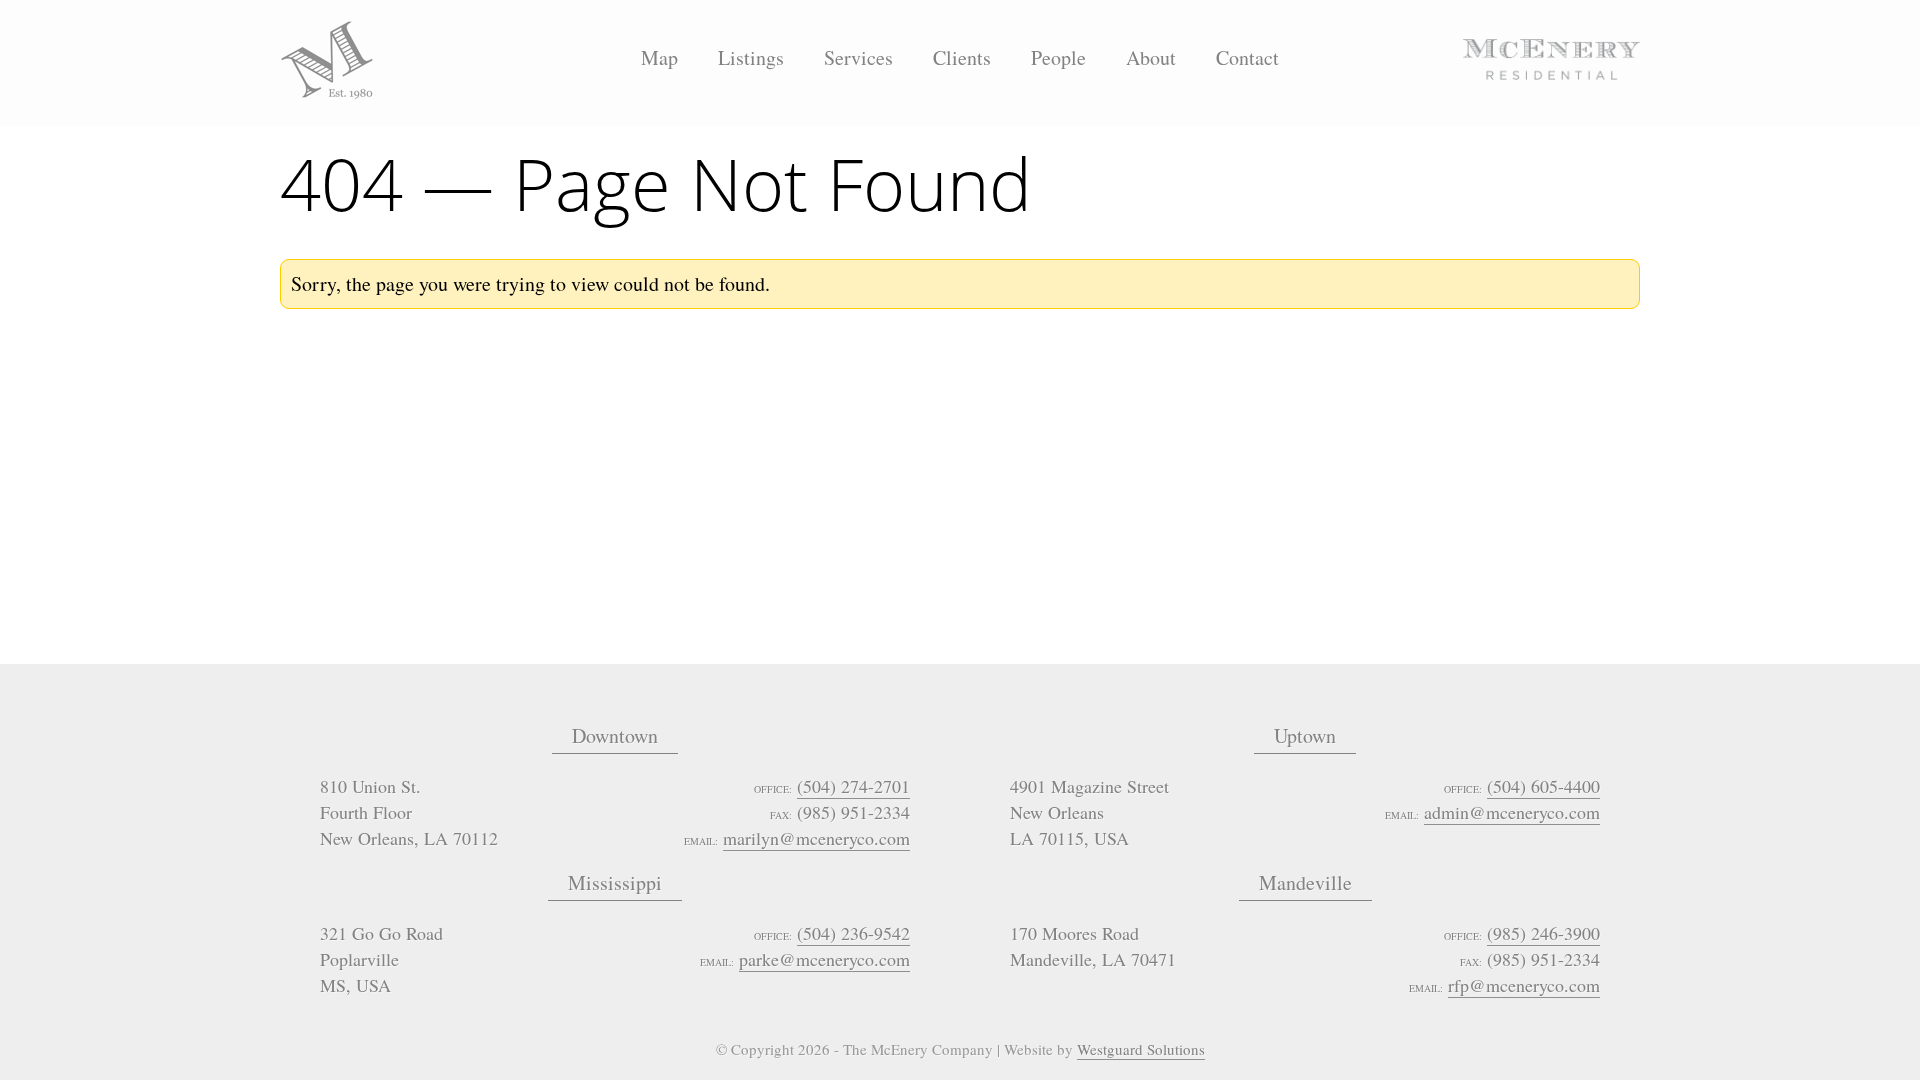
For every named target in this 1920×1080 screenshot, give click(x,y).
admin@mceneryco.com (1512, 812)
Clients (962, 57)
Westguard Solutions (1141, 1049)
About (1151, 57)
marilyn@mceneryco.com (816, 838)
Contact (1247, 57)
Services (858, 57)
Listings (751, 57)
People (1058, 57)
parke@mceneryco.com (824, 959)
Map (659, 57)
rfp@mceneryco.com (1524, 985)
